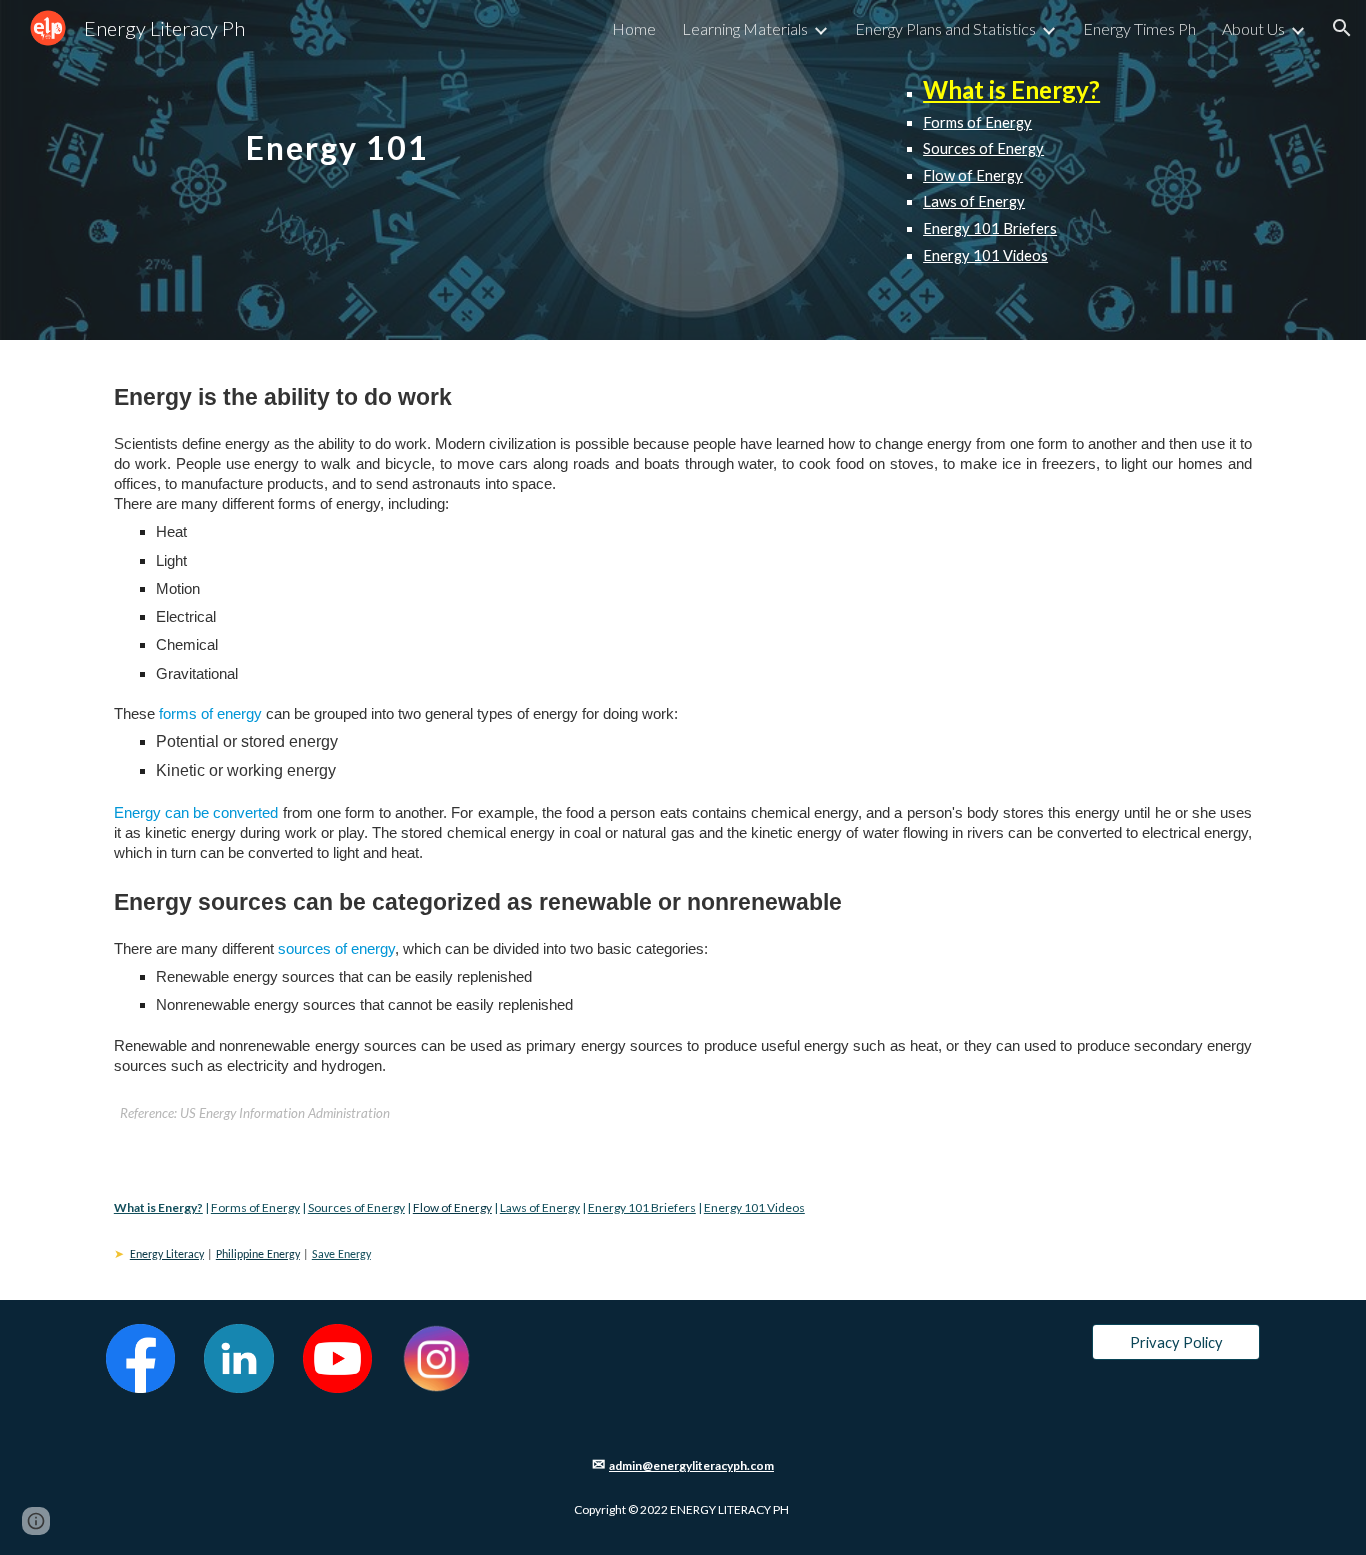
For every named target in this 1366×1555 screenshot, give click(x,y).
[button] (1342, 28)
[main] (338, 127)
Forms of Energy (977, 122)
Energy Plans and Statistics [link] (945, 28)
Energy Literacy (167, 1255)
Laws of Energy (974, 201)
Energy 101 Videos (985, 255)
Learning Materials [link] (745, 28)
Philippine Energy (258, 1255)
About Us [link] (1253, 28)
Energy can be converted (196, 813)
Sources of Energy (983, 148)
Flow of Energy (973, 175)
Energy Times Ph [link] (1139, 28)
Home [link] (634, 28)
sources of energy (336, 949)
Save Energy (341, 1255)
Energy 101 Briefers (990, 228)
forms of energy (210, 714)
